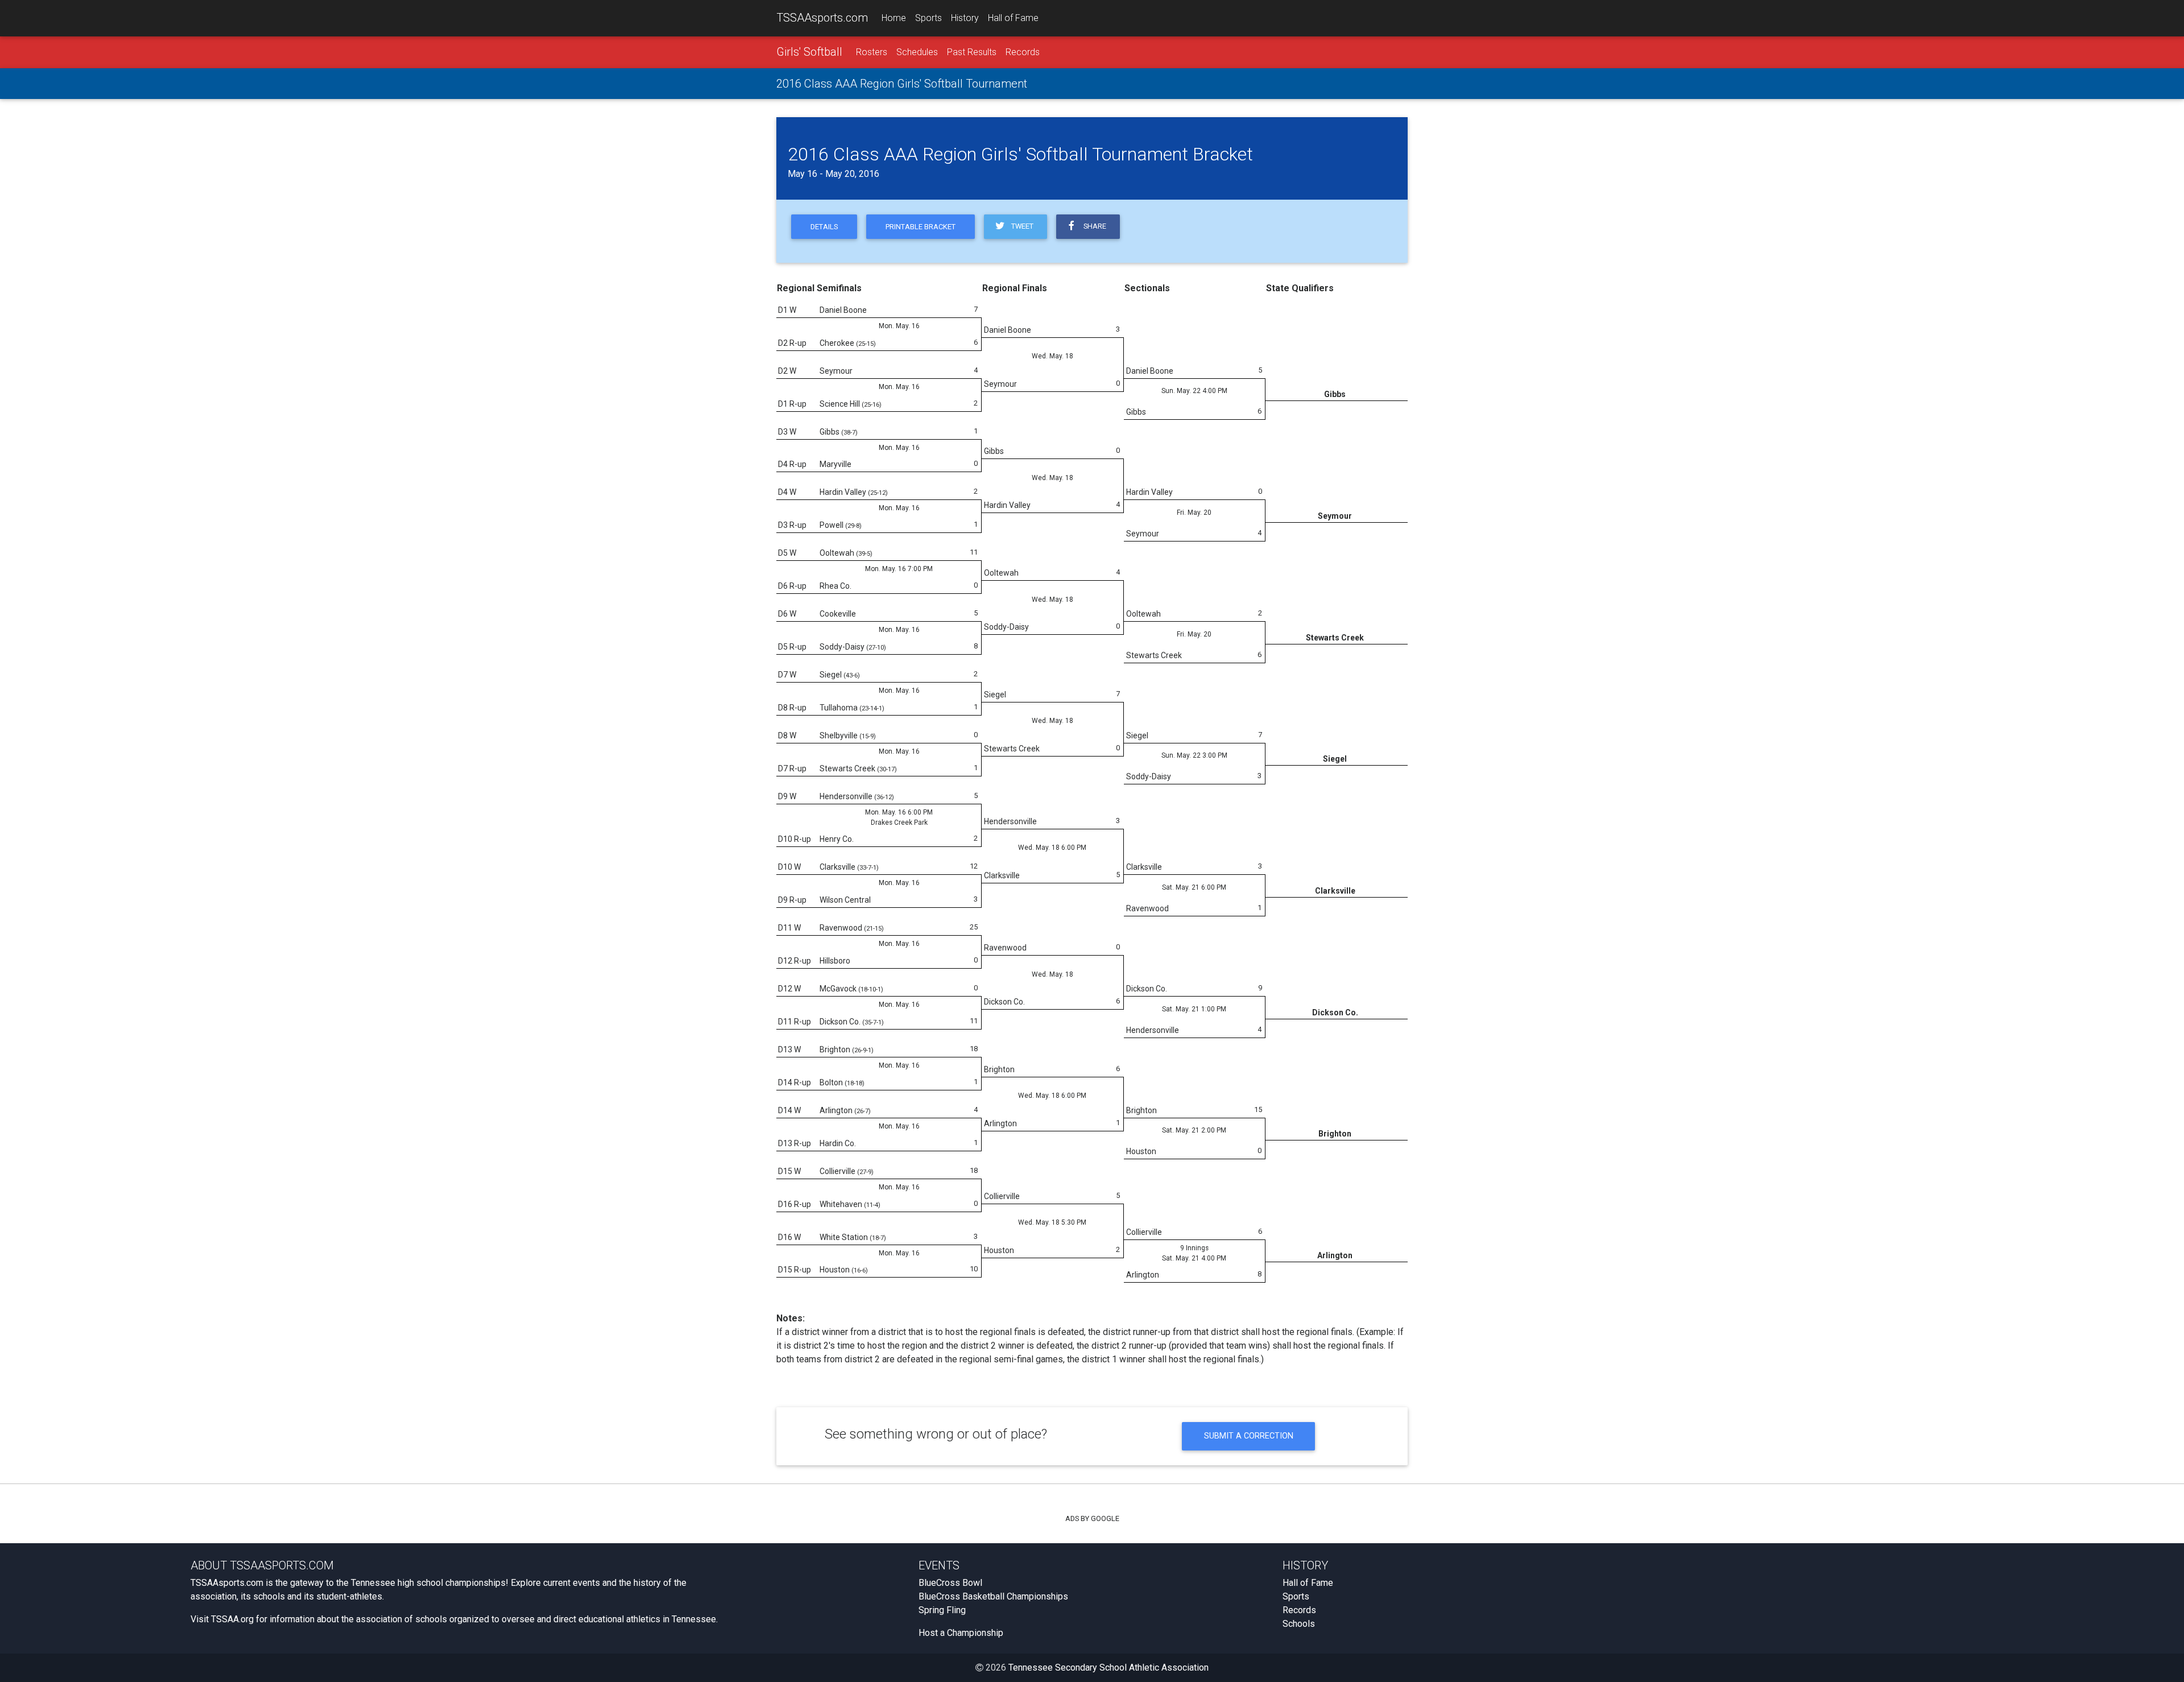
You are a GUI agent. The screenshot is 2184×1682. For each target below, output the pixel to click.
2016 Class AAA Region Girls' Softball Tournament (902, 84)
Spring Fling (942, 1610)
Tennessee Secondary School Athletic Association (1108, 1667)
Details (824, 227)
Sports (928, 18)
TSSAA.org (232, 1619)
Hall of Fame (1013, 18)
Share (1093, 226)
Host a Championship (961, 1633)
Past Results (972, 52)
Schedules (917, 52)
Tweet (1021, 226)
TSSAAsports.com (822, 18)
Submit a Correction (1249, 1436)
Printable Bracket (921, 227)
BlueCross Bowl (950, 1583)
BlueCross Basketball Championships (993, 1596)
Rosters (872, 52)
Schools (1299, 1624)
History (965, 18)
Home (894, 18)
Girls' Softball (809, 52)
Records (1023, 52)
